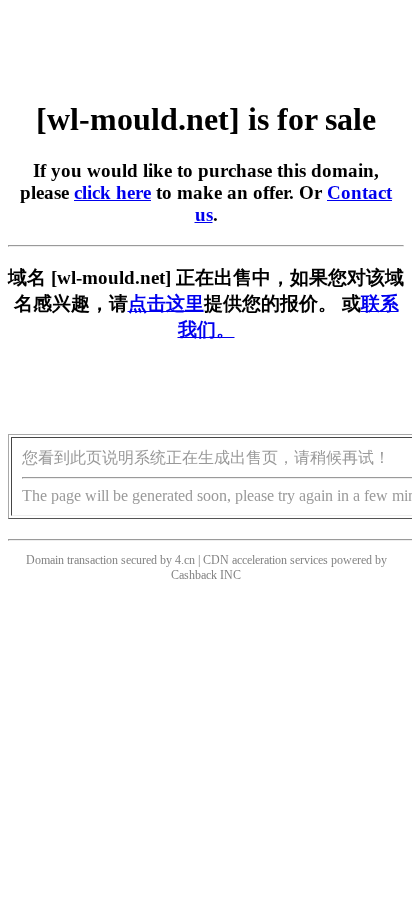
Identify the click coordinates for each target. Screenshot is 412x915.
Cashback (194, 575)
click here (112, 192)
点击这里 (166, 303)
